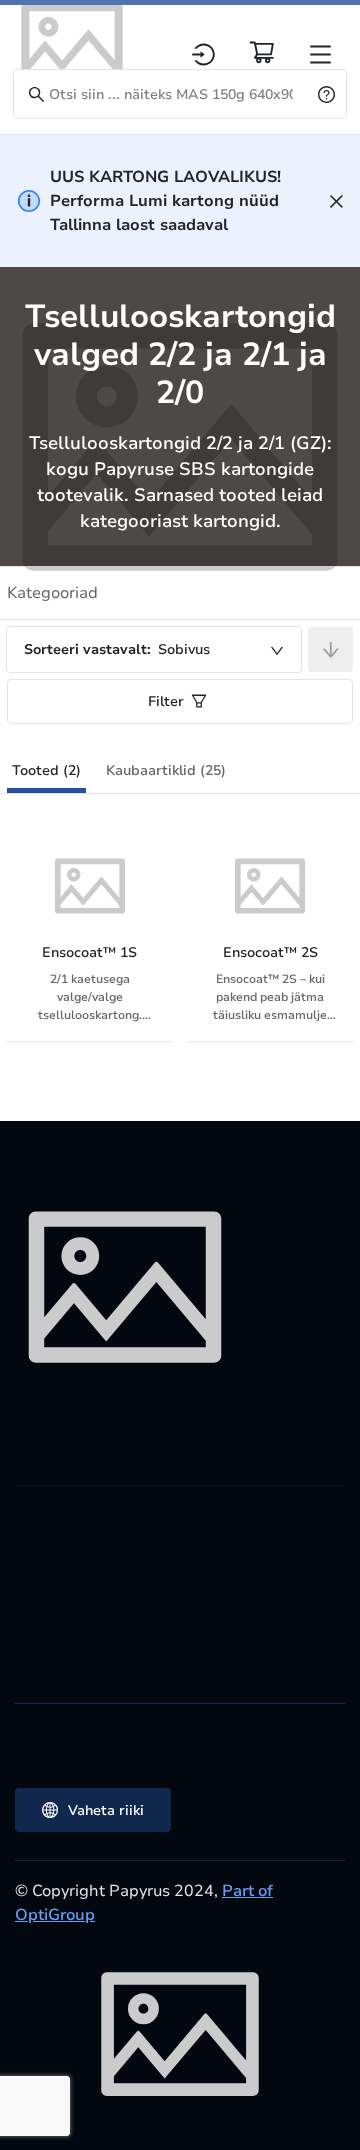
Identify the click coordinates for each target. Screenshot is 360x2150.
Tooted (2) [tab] (46, 770)
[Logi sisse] (203, 54)
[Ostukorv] (262, 52)
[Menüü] (320, 54)
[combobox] (154, 649)
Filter (166, 701)
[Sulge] (336, 201)
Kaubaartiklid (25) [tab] (166, 770)
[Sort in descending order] (330, 649)
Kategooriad (52, 593)
